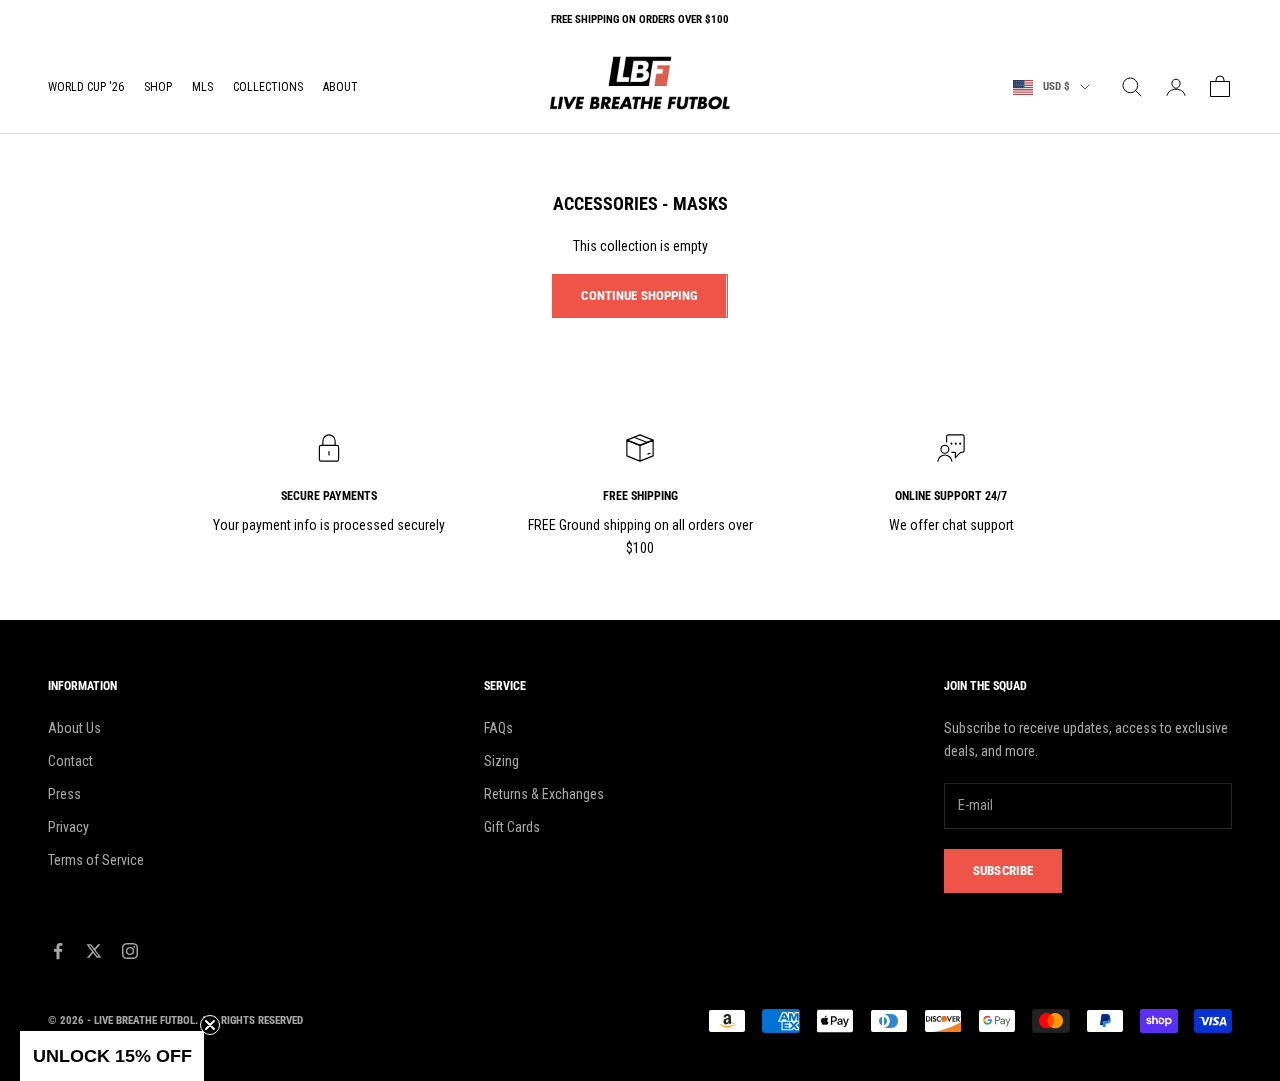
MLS (202, 87)
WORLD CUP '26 (86, 87)
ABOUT (340, 87)
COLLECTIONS (268, 87)
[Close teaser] (210, 1025)
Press (64, 794)
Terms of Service (96, 860)
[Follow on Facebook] (58, 951)
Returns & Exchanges (544, 794)
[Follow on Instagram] (130, 951)
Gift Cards (512, 827)
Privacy (68, 827)
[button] (112, 1056)
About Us (74, 728)
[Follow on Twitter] (94, 951)
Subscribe (1003, 870)
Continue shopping (639, 295)
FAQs (498, 728)
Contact (70, 761)
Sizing (501, 761)
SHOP (158, 87)
